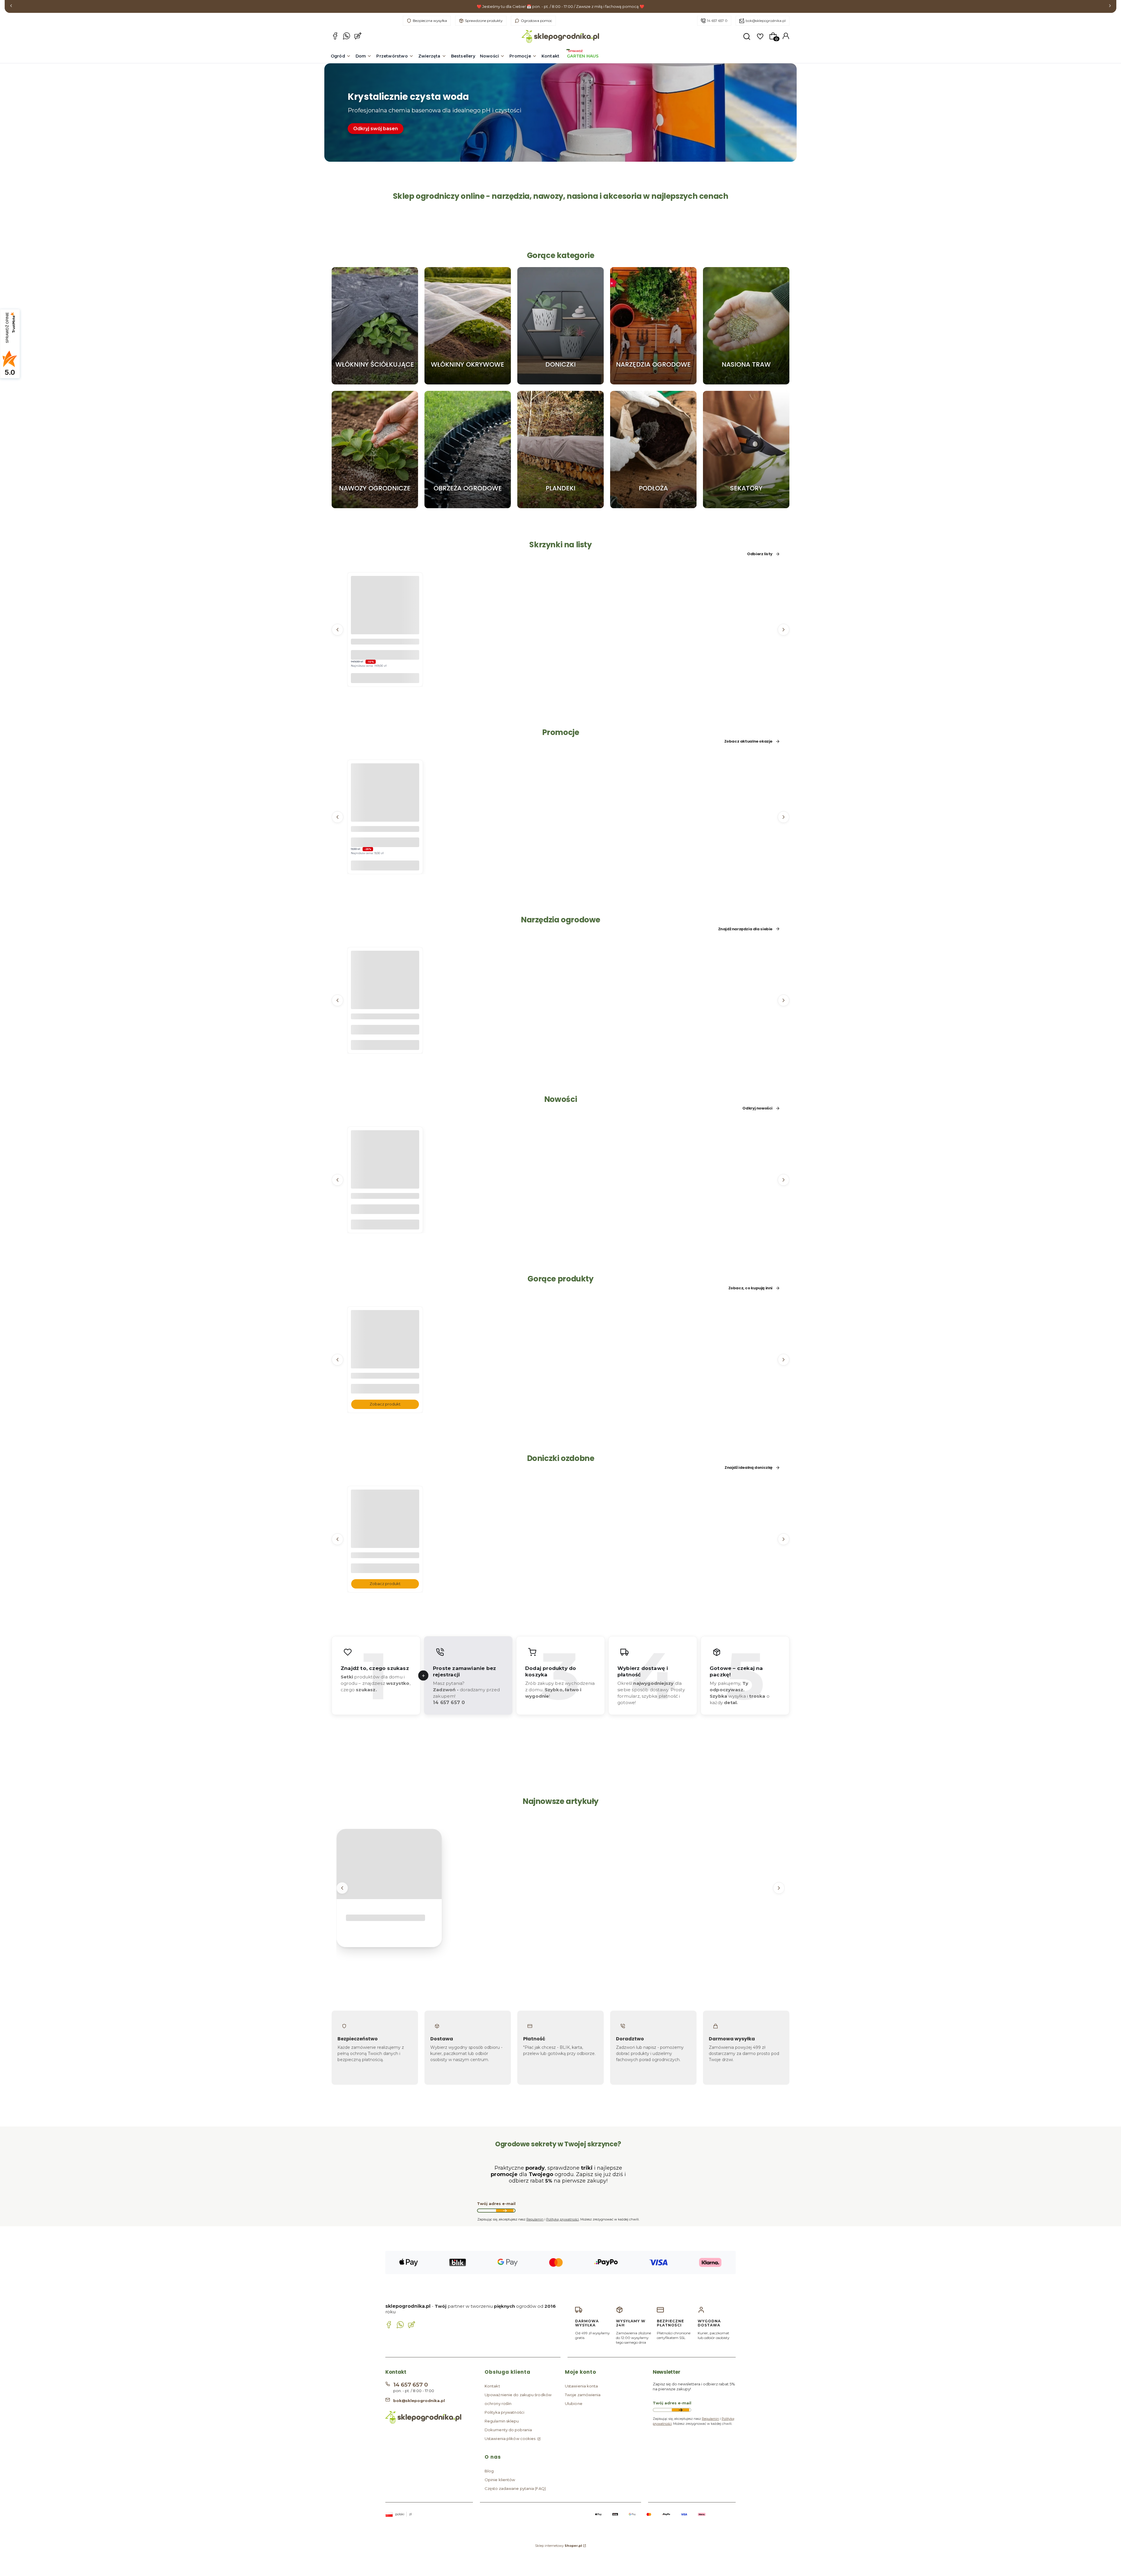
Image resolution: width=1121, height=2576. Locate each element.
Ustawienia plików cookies (511, 2439)
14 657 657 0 (717, 21)
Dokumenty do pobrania (508, 2430)
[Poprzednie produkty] (337, 629)
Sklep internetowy (559, 2546)
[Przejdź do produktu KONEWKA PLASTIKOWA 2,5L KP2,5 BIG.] (385, 996)
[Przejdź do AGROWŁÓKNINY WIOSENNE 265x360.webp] (468, 326)
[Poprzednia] (11, 7)
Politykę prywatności (563, 2219)
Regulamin (535, 2219)
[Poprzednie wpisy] (342, 1888)
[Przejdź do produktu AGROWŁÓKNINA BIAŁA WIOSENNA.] (385, 1356)
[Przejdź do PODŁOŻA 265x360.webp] (653, 450)
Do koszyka (385, 678)
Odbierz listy (760, 554)
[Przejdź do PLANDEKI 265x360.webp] (560, 450)
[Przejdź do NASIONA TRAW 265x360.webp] (746, 326)
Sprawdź (375, 382)
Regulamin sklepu (502, 2421)
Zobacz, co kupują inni (750, 1288)
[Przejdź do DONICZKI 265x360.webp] (560, 326)
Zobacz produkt (385, 1404)
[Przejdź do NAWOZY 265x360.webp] (375, 450)
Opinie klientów (500, 2480)
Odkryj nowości (757, 1108)
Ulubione (574, 2403)
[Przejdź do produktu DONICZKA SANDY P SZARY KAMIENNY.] (385, 1535)
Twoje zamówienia (583, 2395)
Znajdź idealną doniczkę (749, 1468)
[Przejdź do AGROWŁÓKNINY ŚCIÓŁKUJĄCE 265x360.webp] (375, 326)
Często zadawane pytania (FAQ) (515, 2488)
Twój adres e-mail (496, 2204)
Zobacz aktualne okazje (748, 741)
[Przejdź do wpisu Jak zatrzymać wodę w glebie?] (389, 1864)
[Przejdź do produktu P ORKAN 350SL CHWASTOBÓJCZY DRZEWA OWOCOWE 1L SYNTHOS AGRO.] (385, 1176)
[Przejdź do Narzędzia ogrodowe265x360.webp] (653, 326)
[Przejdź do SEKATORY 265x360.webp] (746, 450)
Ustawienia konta (582, 2386)
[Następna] (1110, 7)
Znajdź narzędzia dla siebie (745, 929)
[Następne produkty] (784, 629)
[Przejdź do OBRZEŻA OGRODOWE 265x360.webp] (468, 450)
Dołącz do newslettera (505, 2211)
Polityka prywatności (504, 2412)
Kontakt (492, 2386)
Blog (489, 2471)
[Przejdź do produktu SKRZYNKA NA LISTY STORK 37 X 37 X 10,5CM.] (385, 621)
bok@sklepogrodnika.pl (766, 21)
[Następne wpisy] (779, 1888)
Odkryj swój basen (376, 129)
